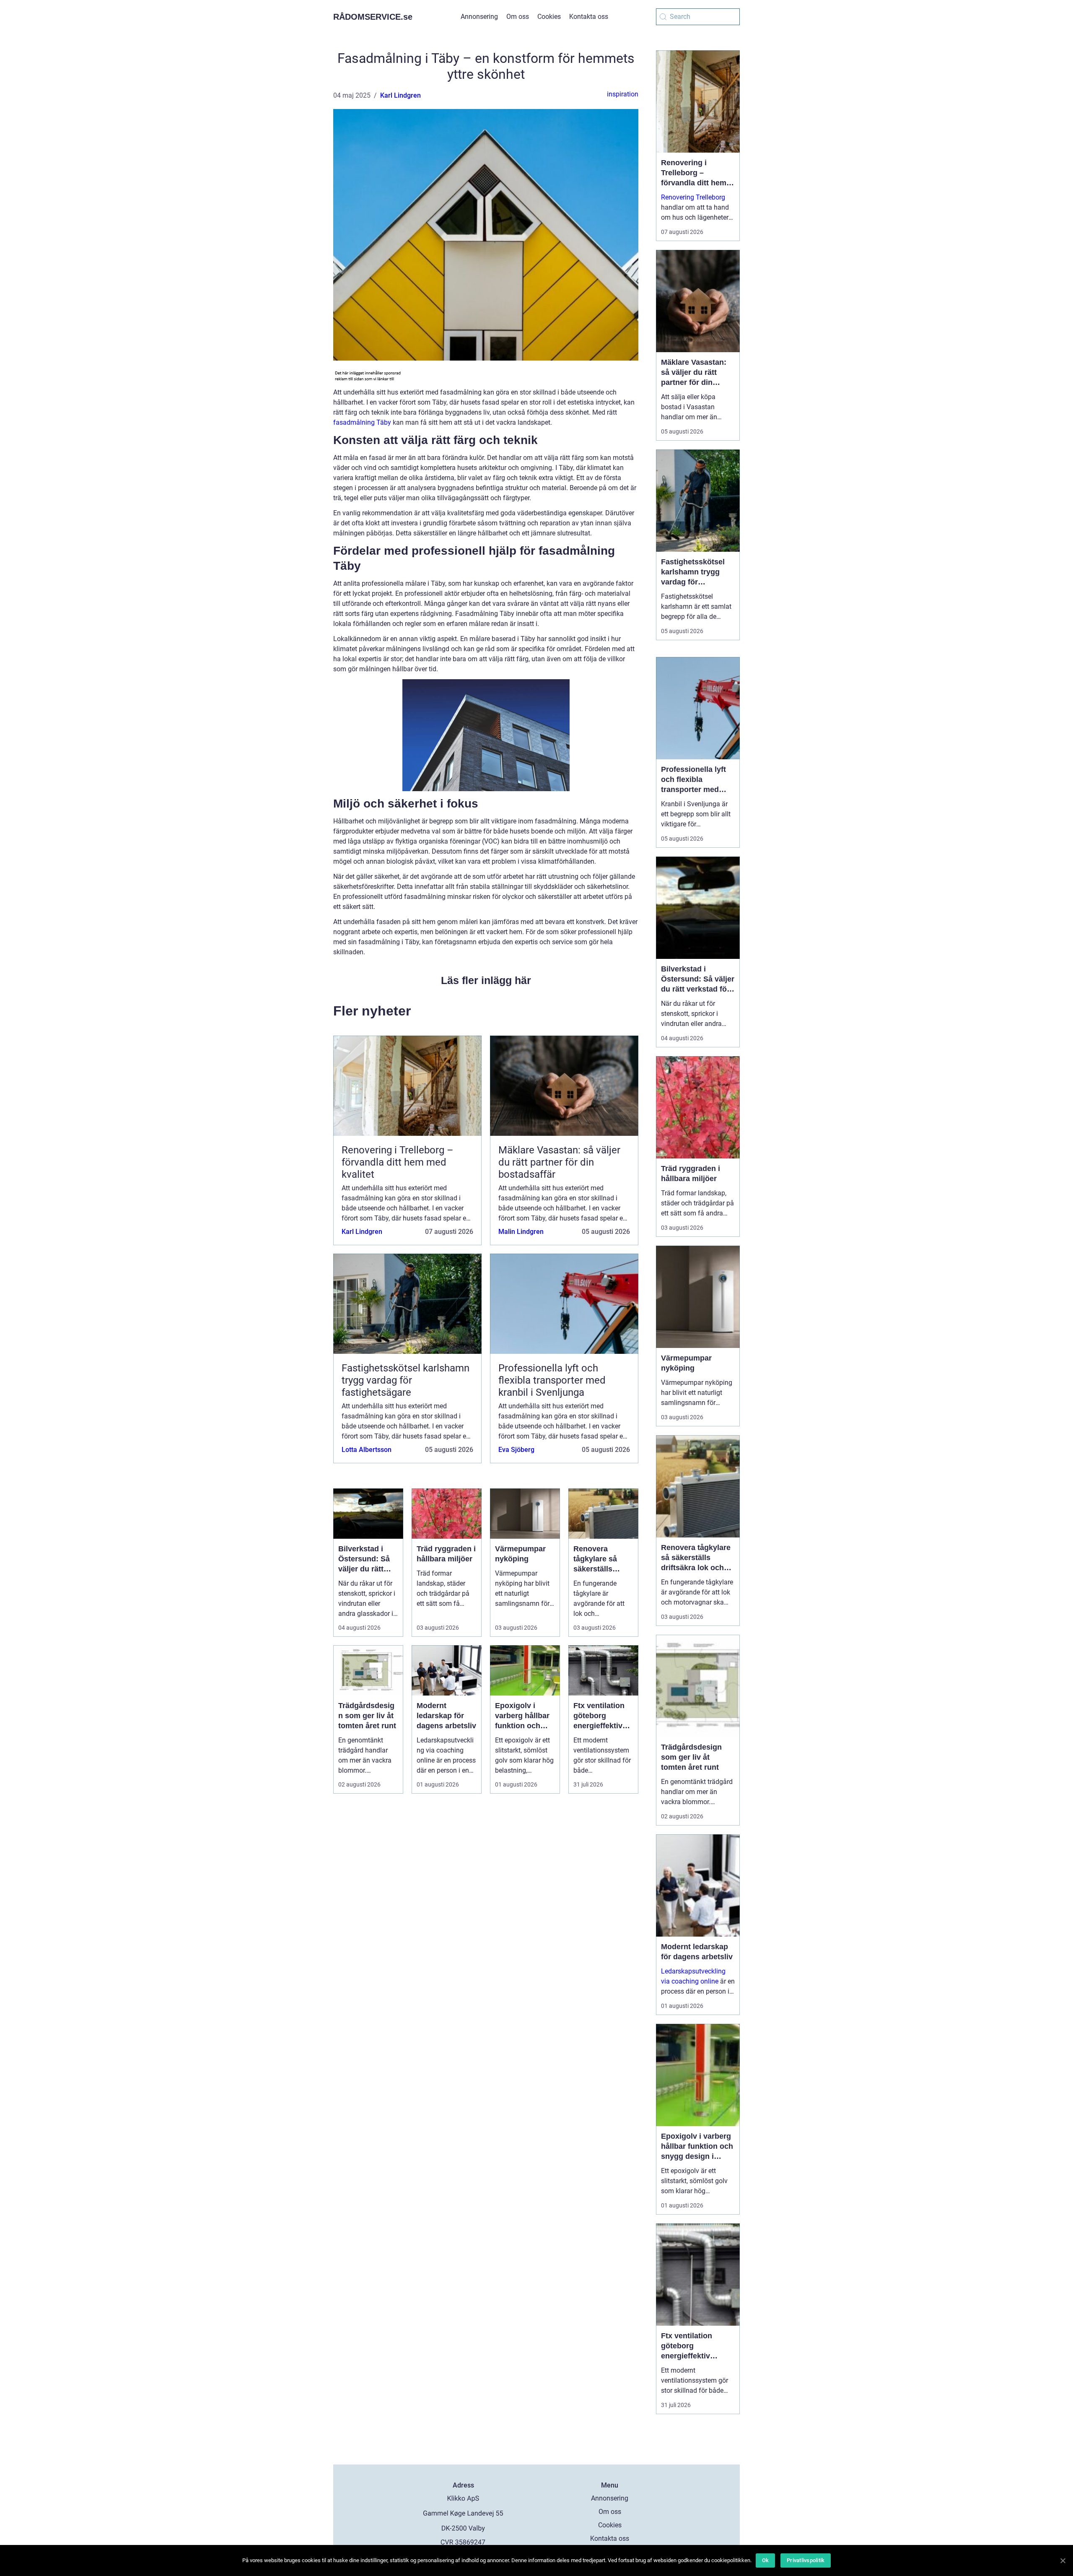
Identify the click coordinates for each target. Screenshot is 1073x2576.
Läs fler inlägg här (486, 980)
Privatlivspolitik (806, 2560)
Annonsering (479, 17)
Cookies (549, 17)
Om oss (518, 17)
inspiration (623, 94)
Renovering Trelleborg (693, 197)
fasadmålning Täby (362, 422)
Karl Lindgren (400, 95)
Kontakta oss (589, 17)
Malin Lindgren (521, 1232)
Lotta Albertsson (367, 1450)
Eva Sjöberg (516, 1450)
